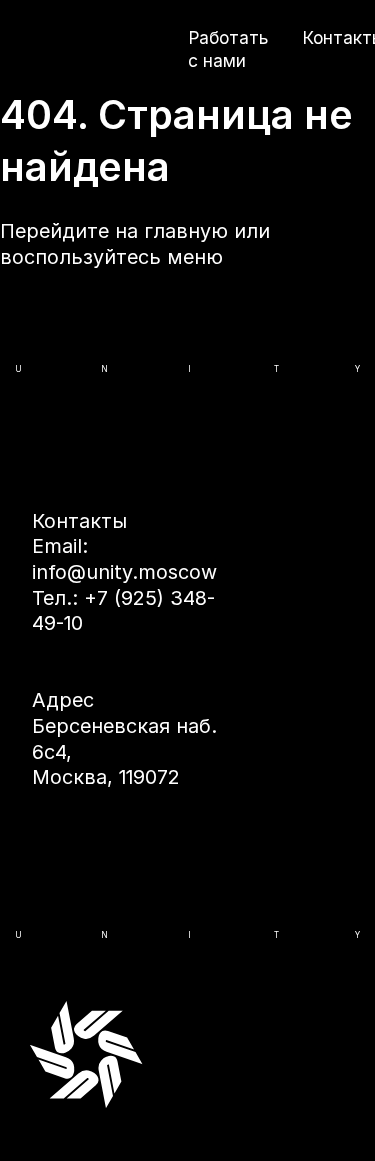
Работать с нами (228, 49)
